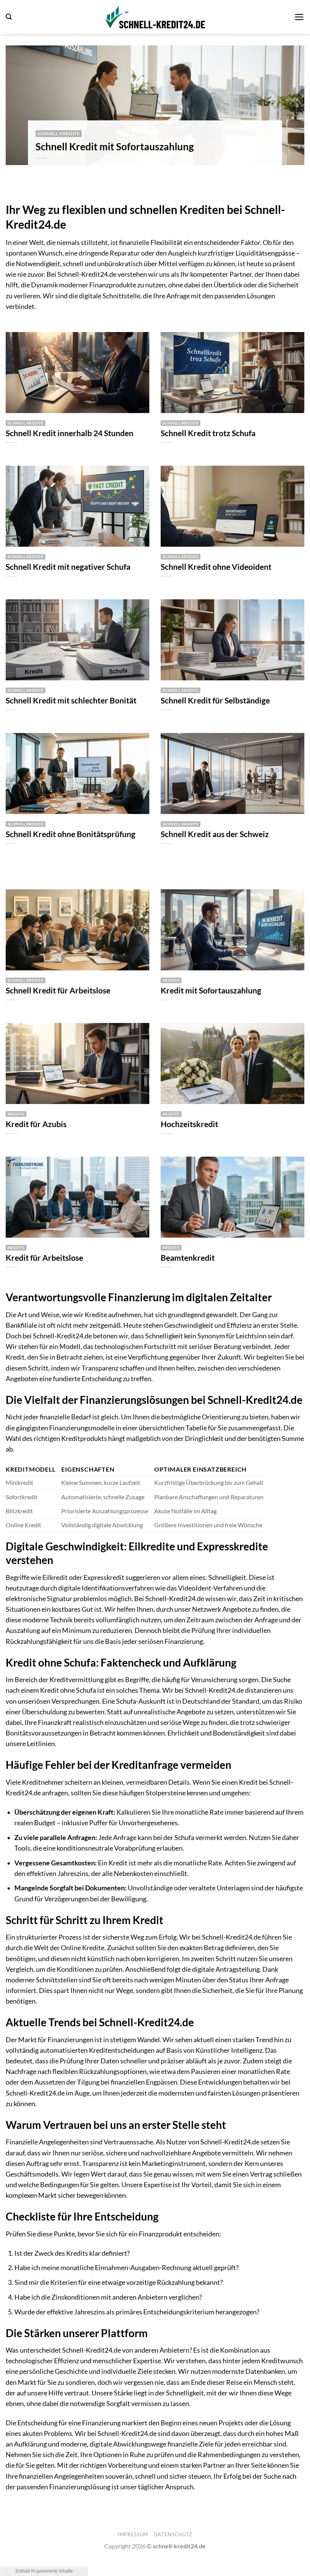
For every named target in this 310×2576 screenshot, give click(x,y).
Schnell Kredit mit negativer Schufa (68, 567)
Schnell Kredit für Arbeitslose (58, 990)
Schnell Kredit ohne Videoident (216, 567)
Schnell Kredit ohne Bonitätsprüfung (71, 834)
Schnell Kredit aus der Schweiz (215, 834)
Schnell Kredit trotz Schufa (208, 433)
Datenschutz (173, 2534)
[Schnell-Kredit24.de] (155, 17)
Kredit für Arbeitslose (44, 1258)
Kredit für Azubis (36, 1124)
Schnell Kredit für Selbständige (215, 700)
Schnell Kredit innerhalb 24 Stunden (70, 433)
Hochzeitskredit (189, 1124)
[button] (9, 17)
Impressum (133, 2534)
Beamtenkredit (188, 1258)
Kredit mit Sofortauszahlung (211, 990)
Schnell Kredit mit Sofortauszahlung (115, 147)
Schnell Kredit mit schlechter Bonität (71, 700)
